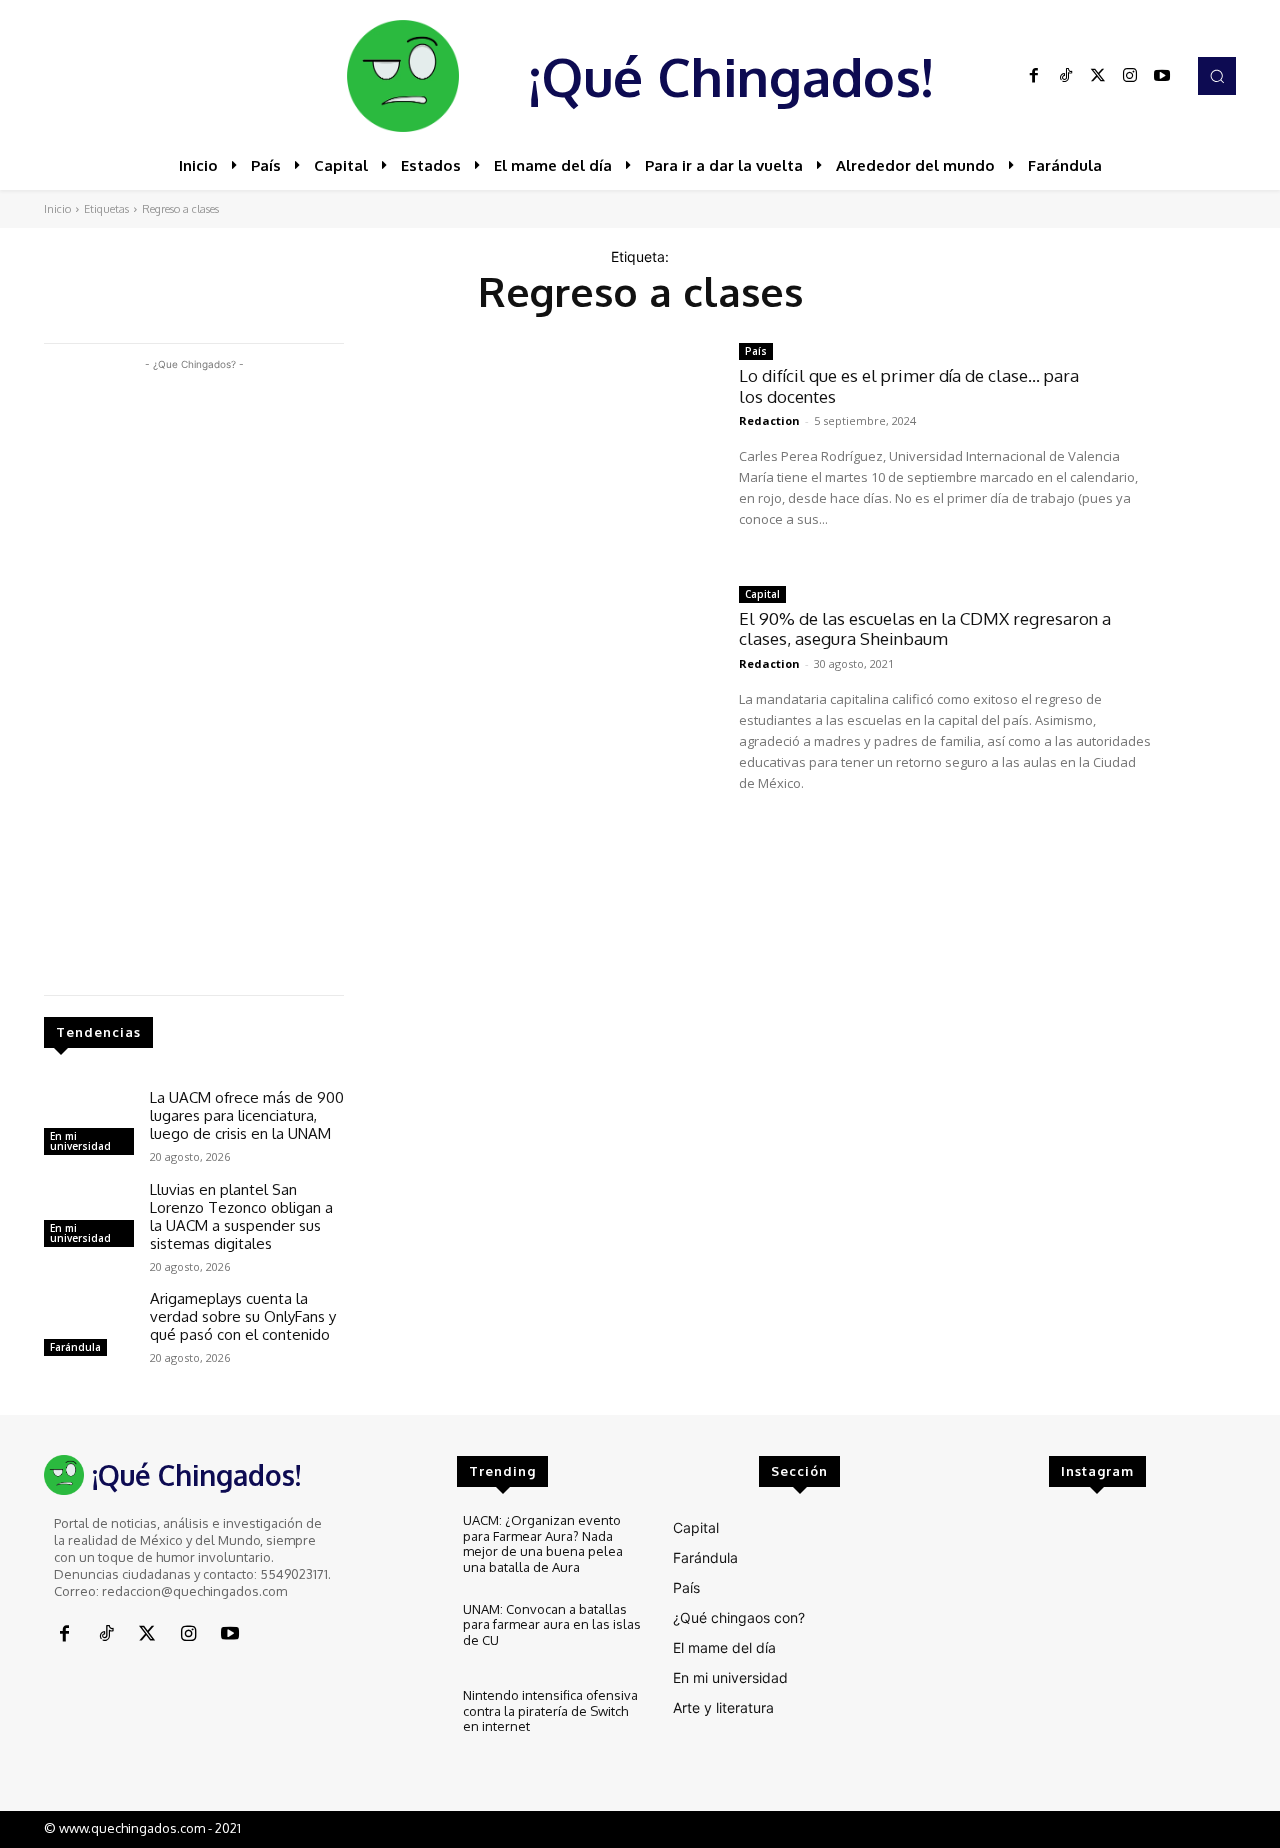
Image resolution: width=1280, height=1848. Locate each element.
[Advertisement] (194, 675)
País (756, 351)
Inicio (57, 209)
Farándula (75, 1347)
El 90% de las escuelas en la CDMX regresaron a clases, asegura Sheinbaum (925, 628)
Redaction (769, 420)
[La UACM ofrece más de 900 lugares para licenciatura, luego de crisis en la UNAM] (89, 1125)
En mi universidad (80, 1141)
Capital (762, 594)
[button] (1217, 76)
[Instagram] (1130, 76)
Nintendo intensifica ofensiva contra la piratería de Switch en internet (550, 1710)
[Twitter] (1098, 76)
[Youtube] (1162, 76)
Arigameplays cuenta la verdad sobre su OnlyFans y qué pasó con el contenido (243, 1316)
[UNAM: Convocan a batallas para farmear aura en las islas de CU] (405, 1635)
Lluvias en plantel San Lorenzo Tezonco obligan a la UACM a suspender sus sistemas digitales (241, 1216)
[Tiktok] (1066, 76)
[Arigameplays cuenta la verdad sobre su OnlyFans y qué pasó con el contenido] (89, 1326)
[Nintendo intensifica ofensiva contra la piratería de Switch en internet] (405, 1721)
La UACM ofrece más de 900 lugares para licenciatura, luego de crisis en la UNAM (247, 1115)
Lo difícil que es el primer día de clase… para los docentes (909, 385)
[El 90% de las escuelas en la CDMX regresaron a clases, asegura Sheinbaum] (541, 692)
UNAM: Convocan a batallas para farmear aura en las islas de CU (552, 1624)
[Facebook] (1034, 76)
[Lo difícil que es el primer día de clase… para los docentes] (541, 449)
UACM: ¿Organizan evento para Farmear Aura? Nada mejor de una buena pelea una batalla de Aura (543, 1543)
